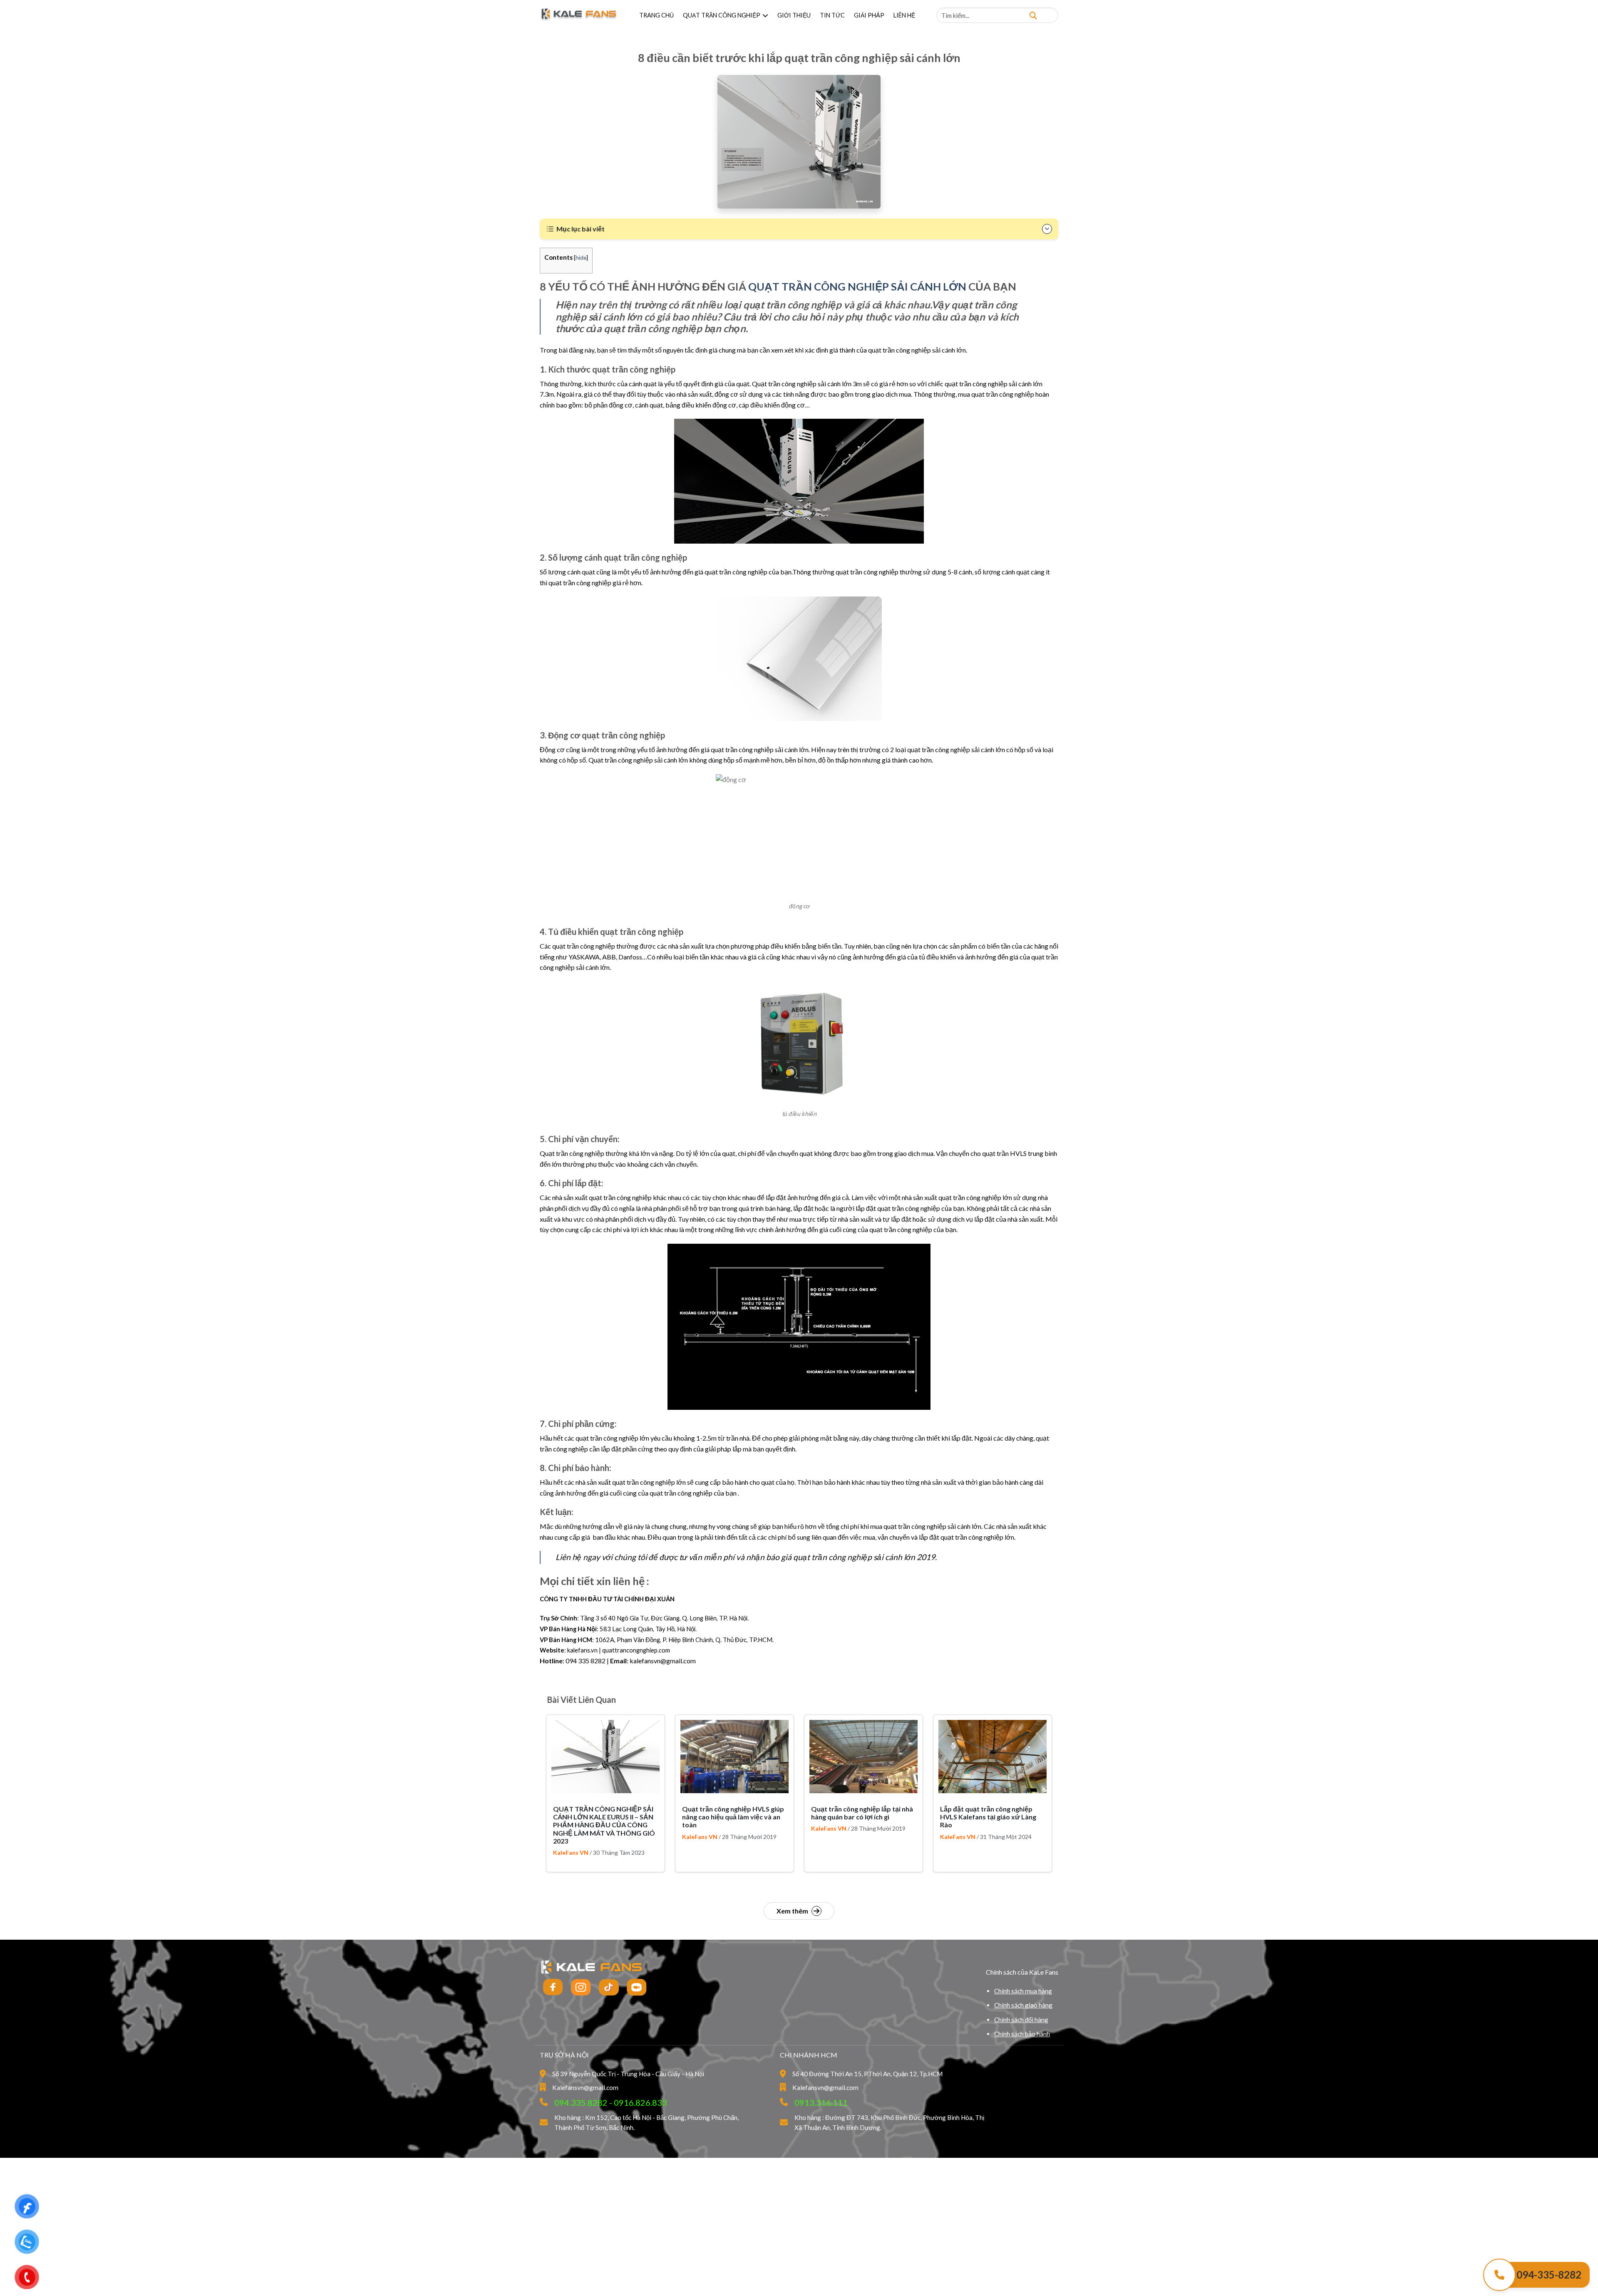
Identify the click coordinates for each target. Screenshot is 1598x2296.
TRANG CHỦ (656, 15)
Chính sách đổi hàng (1021, 2020)
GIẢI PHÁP (869, 15)
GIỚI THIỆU (794, 15)
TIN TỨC (832, 15)
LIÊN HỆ (904, 15)
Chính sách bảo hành (1022, 2034)
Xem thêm (792, 1911)
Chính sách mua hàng (1023, 1991)
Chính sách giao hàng (1023, 2005)
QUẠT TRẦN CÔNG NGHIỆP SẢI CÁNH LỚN (857, 286)
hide (581, 257)
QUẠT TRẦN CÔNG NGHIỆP (722, 15)
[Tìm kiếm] (1033, 15)
